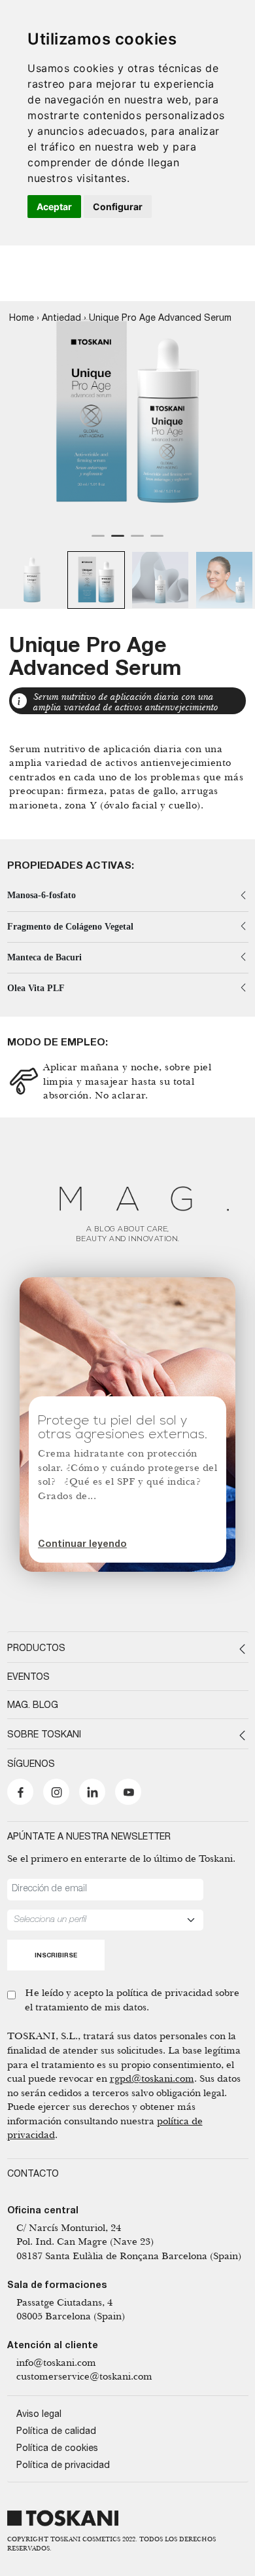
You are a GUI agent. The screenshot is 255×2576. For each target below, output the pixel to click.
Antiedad (61, 319)
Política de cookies (57, 2449)
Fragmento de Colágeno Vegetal (70, 927)
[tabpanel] (127, 413)
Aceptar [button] (54, 207)
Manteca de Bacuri (44, 957)
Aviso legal (39, 2415)
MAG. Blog (33, 1706)
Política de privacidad (63, 2466)
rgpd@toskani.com (152, 2078)
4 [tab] (157, 541)
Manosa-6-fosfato (42, 895)
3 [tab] (137, 541)
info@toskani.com (56, 2362)
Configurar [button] (118, 207)
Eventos (28, 1678)
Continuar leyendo (82, 1545)
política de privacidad (164, 1992)
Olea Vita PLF (36, 988)
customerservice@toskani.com (84, 2376)
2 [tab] (118, 541)
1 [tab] (98, 541)
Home (22, 319)
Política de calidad (56, 2432)
